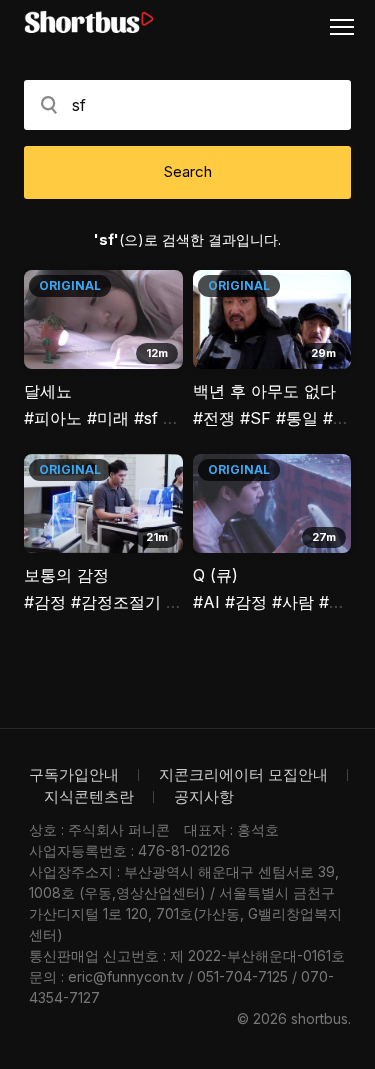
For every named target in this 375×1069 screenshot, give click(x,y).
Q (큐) (215, 575)
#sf (146, 418)
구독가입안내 (74, 774)
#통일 (297, 418)
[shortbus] (89, 22)
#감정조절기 (116, 602)
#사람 (293, 602)
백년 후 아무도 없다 (264, 391)
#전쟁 (214, 418)
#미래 (108, 418)
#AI (209, 602)
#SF (255, 418)
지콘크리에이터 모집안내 (243, 774)
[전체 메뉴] (350, 25)
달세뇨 (48, 391)
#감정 (45, 602)
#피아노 (53, 418)
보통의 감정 (66, 575)
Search (188, 171)
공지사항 (204, 796)
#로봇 (340, 602)
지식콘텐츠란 (89, 796)
